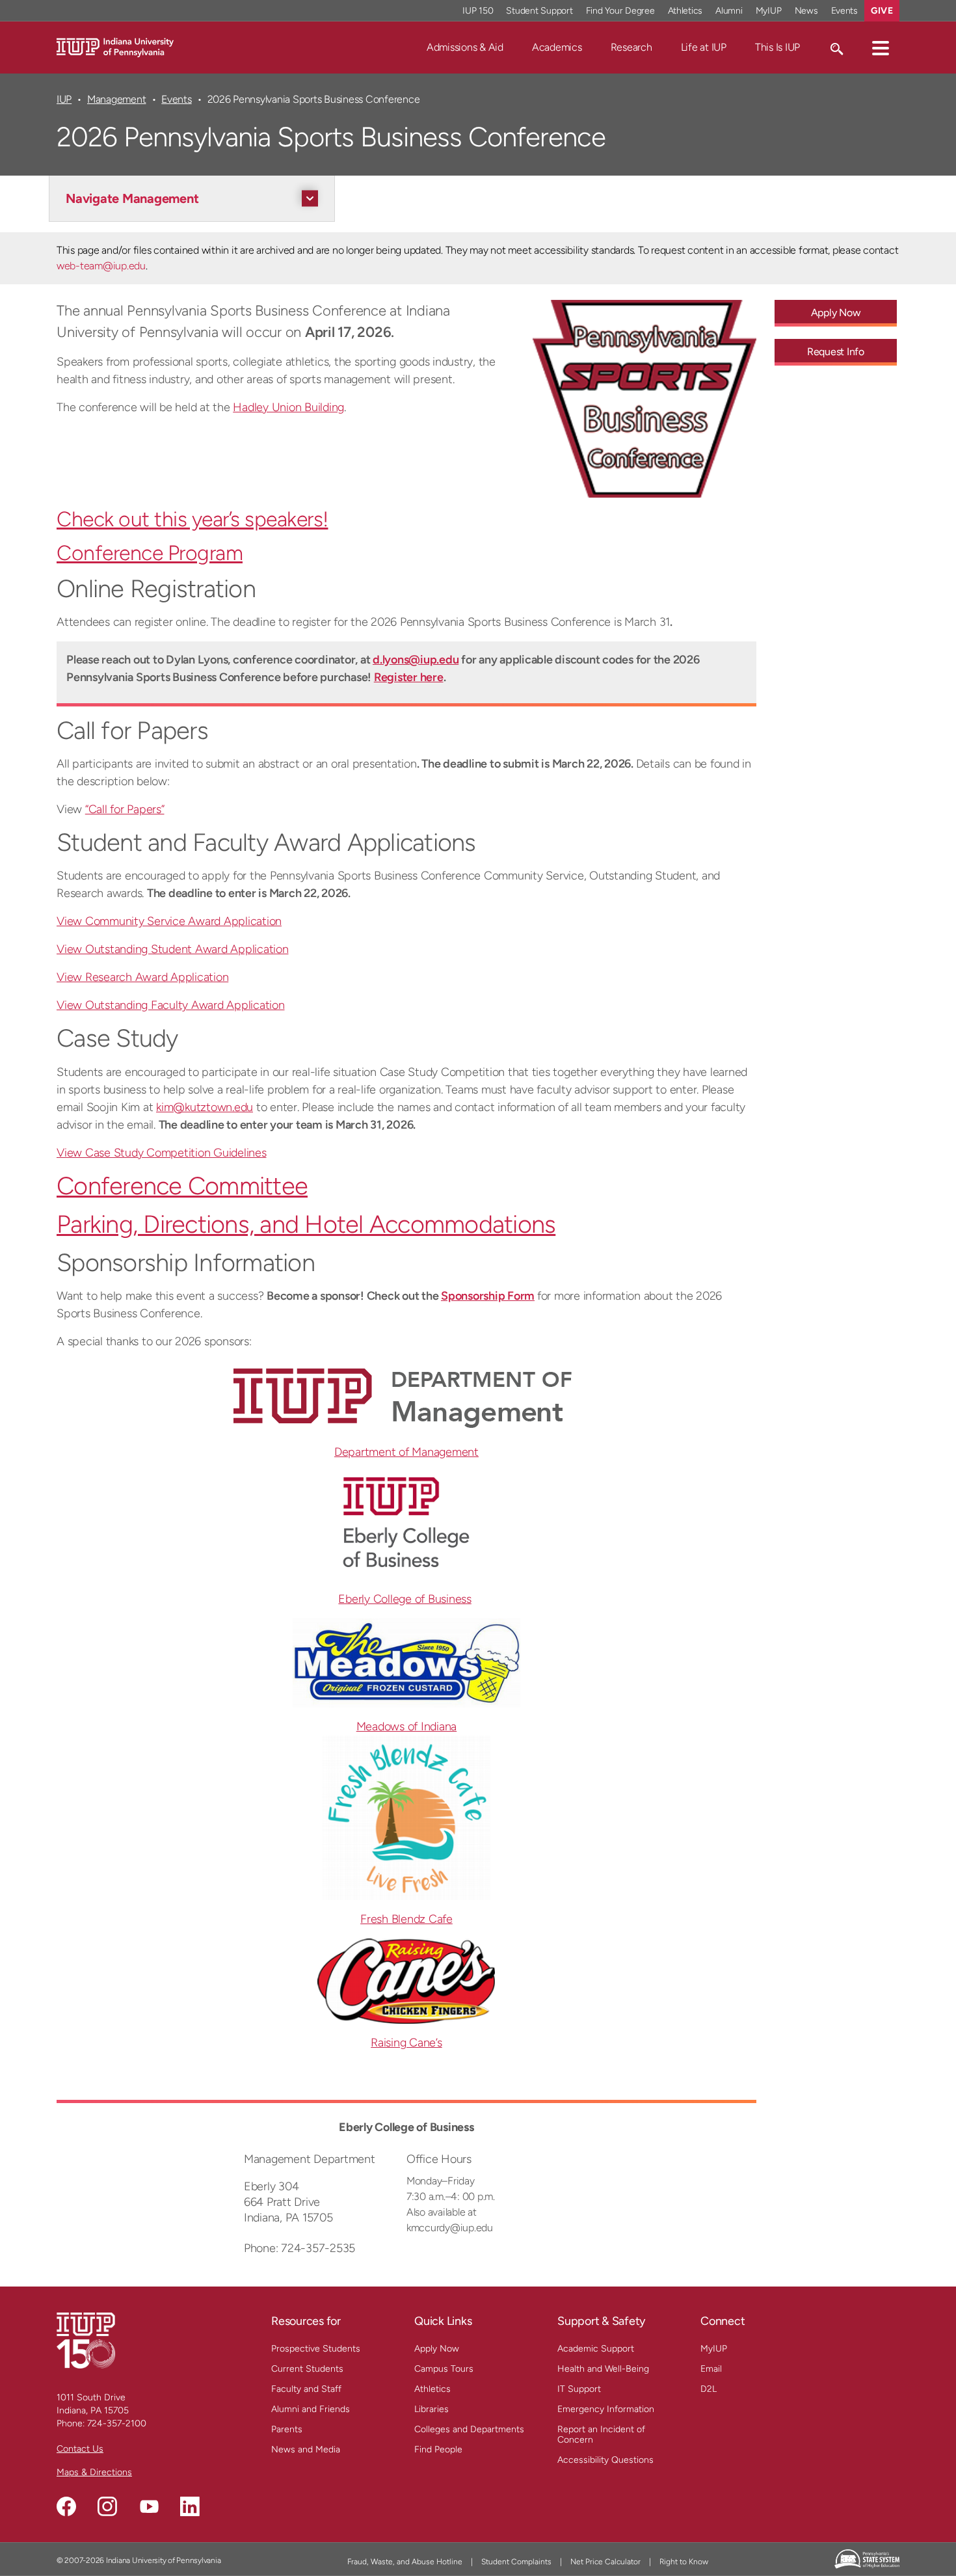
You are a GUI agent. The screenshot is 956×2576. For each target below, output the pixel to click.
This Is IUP (777, 47)
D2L (709, 2389)
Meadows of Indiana (407, 1726)
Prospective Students (316, 2349)
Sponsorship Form (488, 1296)
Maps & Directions (94, 2472)
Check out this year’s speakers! (193, 519)
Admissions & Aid (465, 47)
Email (711, 2369)
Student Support (539, 11)
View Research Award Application (142, 977)
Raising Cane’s (406, 2043)
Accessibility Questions (605, 2460)
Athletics (685, 11)
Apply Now (836, 313)
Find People (438, 2449)
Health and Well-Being (603, 2369)
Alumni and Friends (311, 2409)
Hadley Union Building (288, 407)
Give (882, 11)
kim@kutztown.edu (205, 1107)
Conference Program (150, 553)
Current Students (307, 2369)
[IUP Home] (115, 47)
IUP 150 (478, 11)
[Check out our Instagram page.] (107, 2506)
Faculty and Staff (306, 2389)
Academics (557, 47)
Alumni (729, 11)
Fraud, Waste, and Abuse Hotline (405, 2562)
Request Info (836, 352)
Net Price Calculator (605, 2562)
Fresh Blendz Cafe (406, 1919)
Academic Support (596, 2349)
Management (117, 99)
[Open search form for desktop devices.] (836, 47)
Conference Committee (182, 1186)
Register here (409, 677)
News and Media (306, 2449)
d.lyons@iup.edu (416, 660)
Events (845, 11)
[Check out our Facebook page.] (66, 2506)
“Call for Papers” (125, 809)
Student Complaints (516, 2562)
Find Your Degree (620, 11)
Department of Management (406, 1452)
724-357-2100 (117, 2423)
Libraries (432, 2409)
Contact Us (80, 2449)
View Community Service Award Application (169, 921)
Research (631, 47)
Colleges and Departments (469, 2429)
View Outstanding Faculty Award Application (171, 1005)
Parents (287, 2429)
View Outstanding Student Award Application (173, 949)
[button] (881, 47)
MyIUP (769, 11)
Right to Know (684, 2562)
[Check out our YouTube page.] (149, 2506)
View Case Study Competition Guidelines (162, 1153)
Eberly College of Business (405, 1599)
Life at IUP (704, 47)
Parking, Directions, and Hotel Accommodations (306, 1224)
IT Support (579, 2389)
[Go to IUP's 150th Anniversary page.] (86, 2340)
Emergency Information (606, 2409)
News (806, 11)
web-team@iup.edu (101, 266)
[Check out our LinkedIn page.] (190, 2506)
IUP (64, 99)
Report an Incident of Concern (601, 2435)
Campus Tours (444, 2369)
